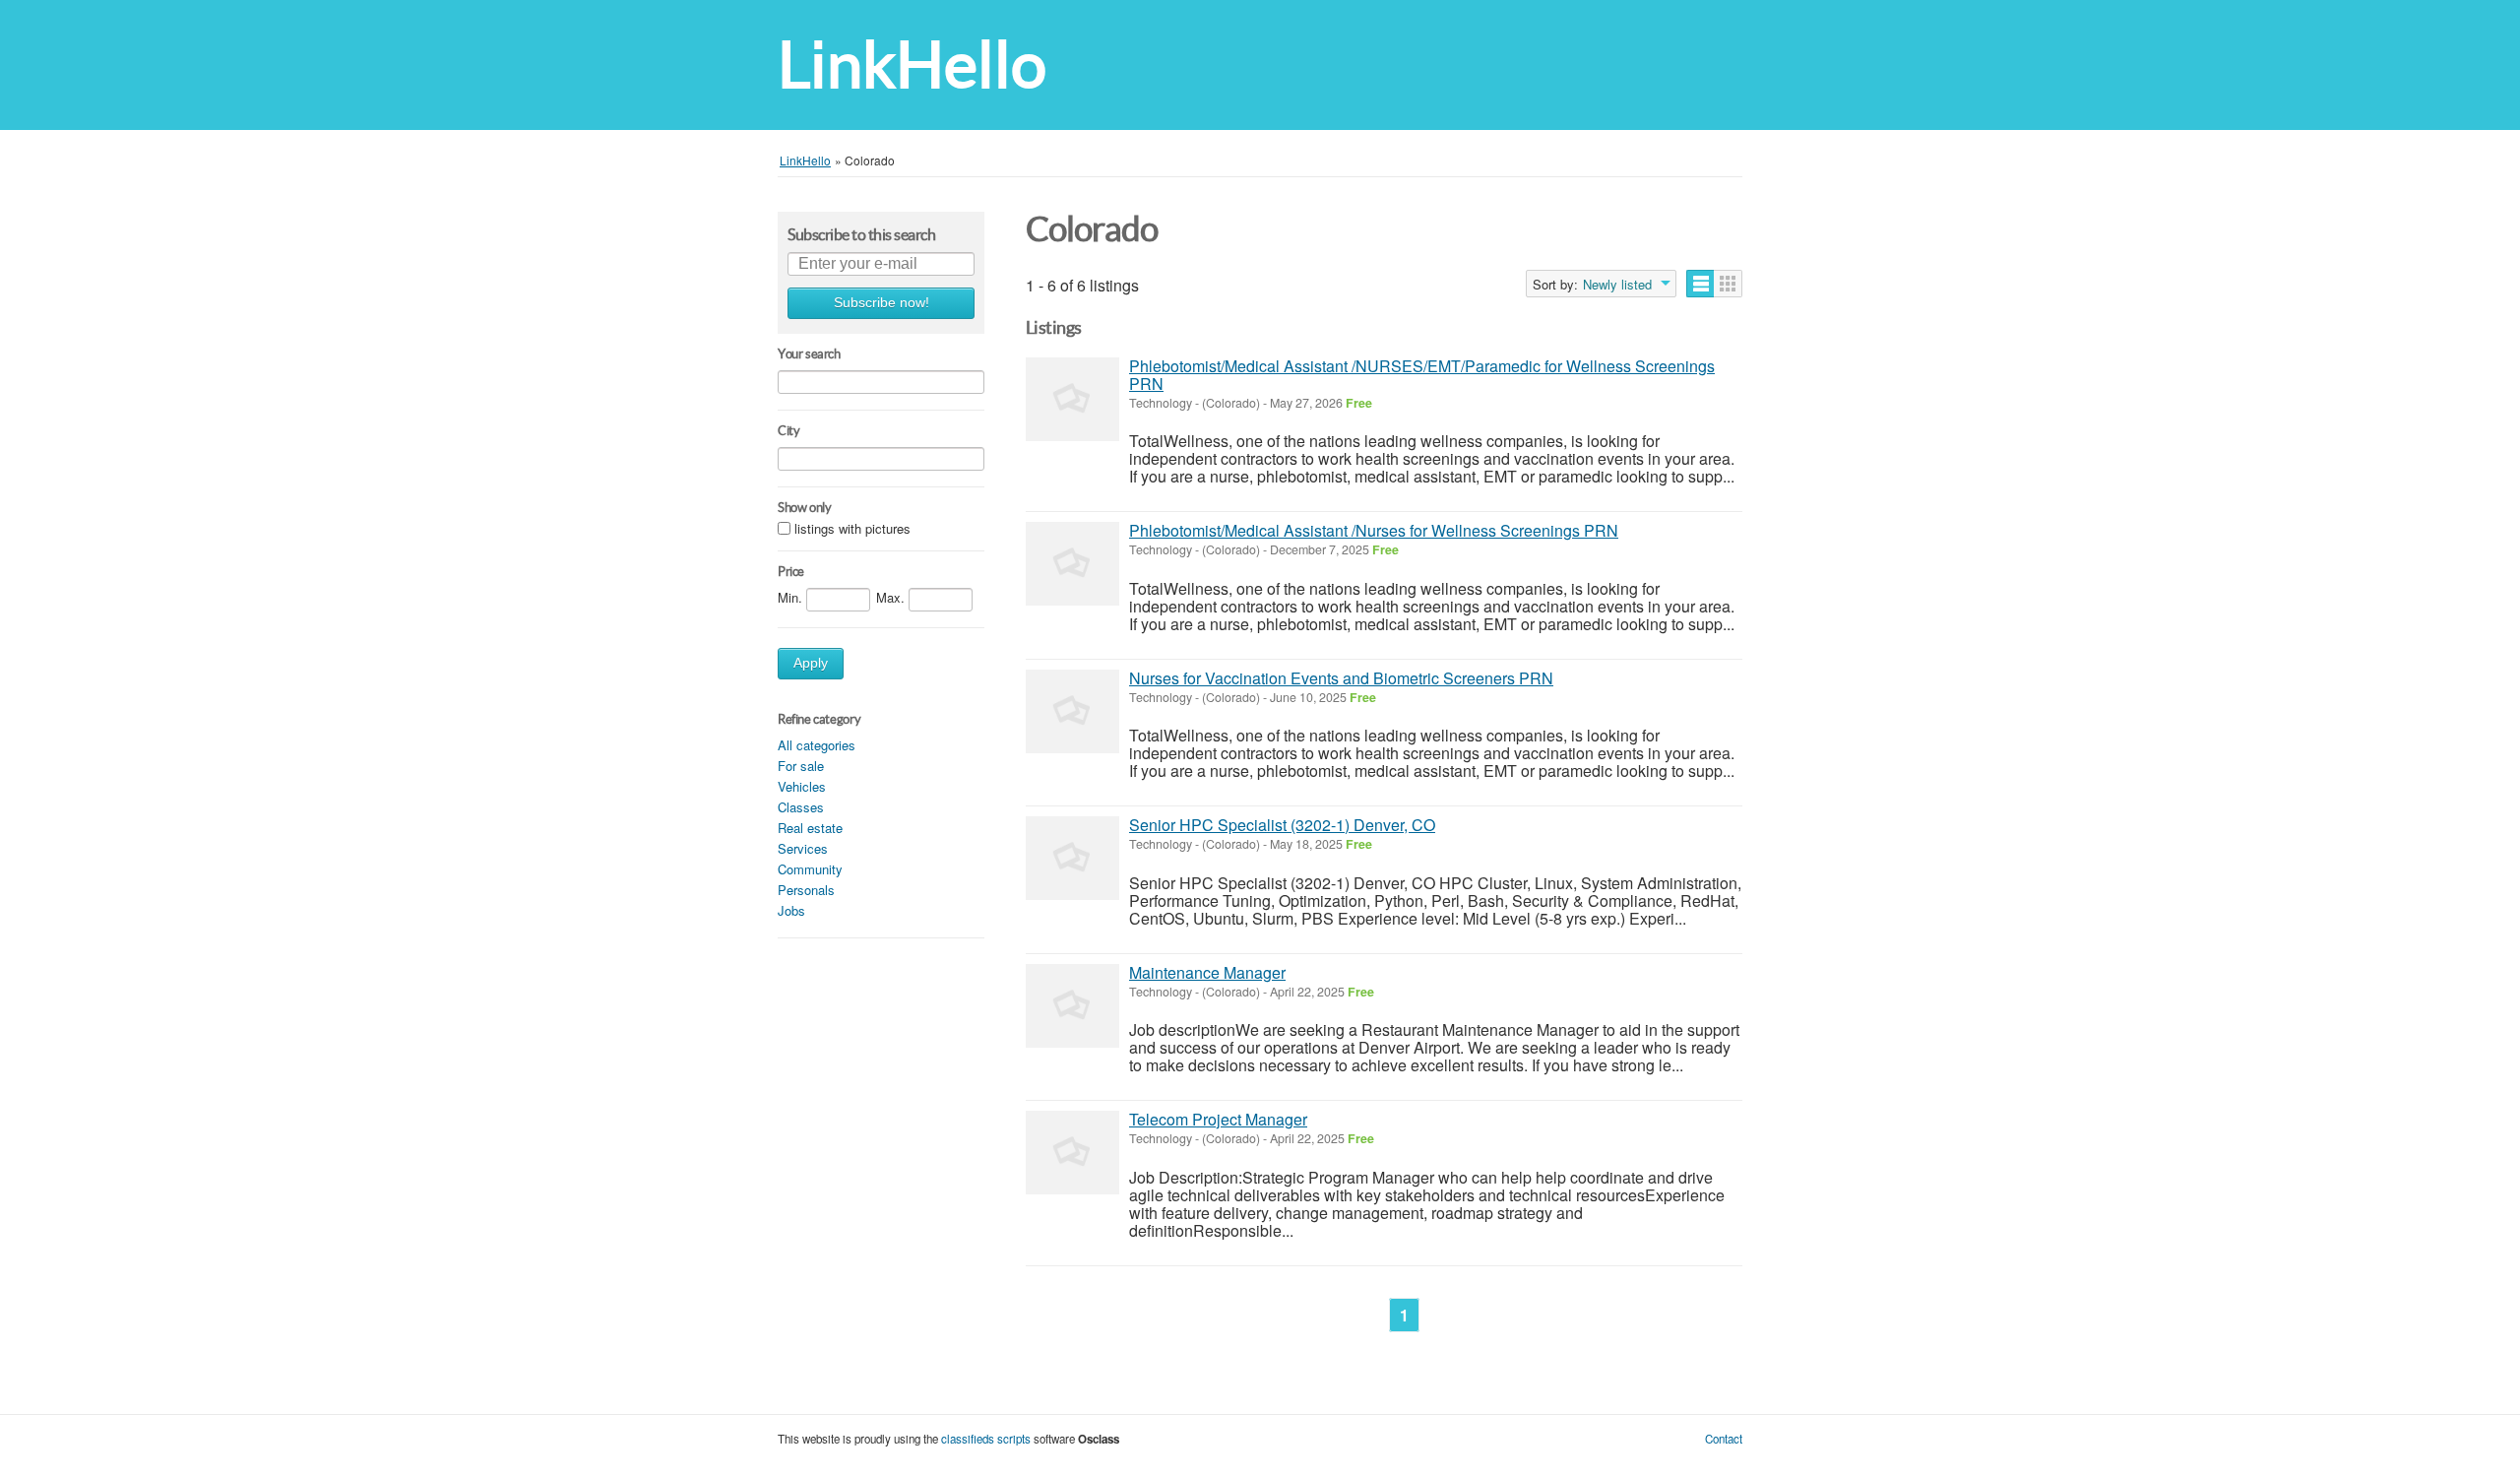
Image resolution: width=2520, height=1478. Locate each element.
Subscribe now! (882, 303)
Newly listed (1617, 285)
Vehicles (802, 786)
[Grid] (1728, 284)
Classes (801, 807)
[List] (1701, 284)
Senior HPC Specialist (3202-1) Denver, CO (1282, 825)
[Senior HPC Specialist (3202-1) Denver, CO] (1072, 858)
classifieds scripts (986, 1439)
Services (803, 848)
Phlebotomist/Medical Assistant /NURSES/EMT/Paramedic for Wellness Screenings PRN (1422, 375)
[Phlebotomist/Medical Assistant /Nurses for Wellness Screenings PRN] (1072, 564)
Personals (806, 890)
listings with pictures (852, 529)
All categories (817, 745)
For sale (801, 766)
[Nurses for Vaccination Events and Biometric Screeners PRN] (1072, 711)
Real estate (810, 828)
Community (810, 869)
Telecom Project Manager (1218, 1119)
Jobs (791, 910)
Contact (1724, 1439)
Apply (811, 663)
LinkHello (912, 64)
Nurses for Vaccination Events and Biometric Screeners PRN (1341, 678)
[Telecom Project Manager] (1072, 1153)
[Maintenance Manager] (1072, 1006)
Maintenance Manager (1207, 972)
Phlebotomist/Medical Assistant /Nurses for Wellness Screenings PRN (1374, 530)
